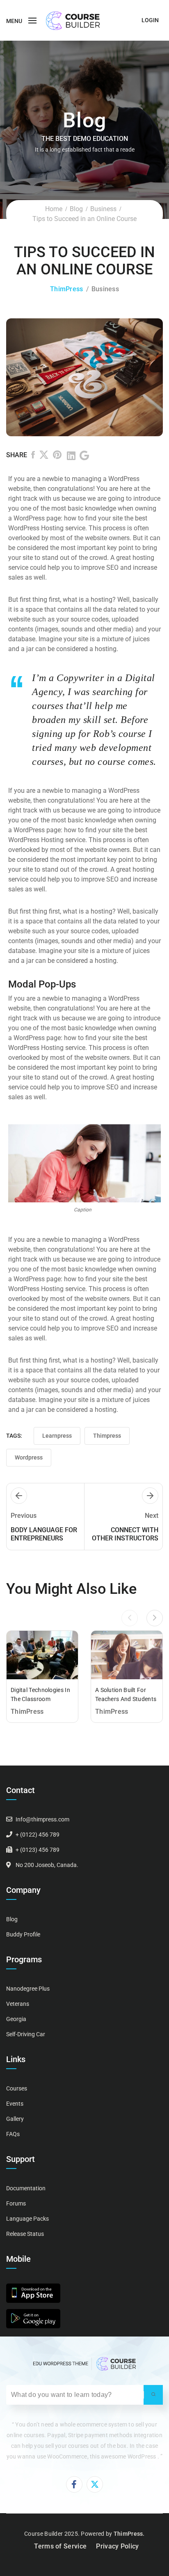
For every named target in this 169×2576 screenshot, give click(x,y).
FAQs (13, 2134)
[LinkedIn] (71, 456)
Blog (76, 209)
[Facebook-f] (74, 2484)
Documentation (26, 2188)
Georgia (16, 2019)
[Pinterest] (58, 456)
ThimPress (67, 289)
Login (150, 20)
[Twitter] (44, 456)
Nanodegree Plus (28, 1989)
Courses (17, 2088)
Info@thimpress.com (42, 1819)
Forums (16, 2203)
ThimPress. (129, 2534)
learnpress (57, 1436)
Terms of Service (60, 2546)
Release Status (25, 2234)
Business (103, 209)
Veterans (18, 2004)
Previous (24, 1516)
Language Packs (27, 2219)
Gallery (15, 2119)
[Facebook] (33, 456)
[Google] (84, 456)
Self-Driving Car (26, 2034)
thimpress (107, 1436)
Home (54, 209)
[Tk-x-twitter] (95, 2484)
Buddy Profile (23, 1934)
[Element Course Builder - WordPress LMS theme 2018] (73, 20)
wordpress (29, 1457)
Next (152, 1516)
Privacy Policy (117, 2546)
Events (15, 2104)
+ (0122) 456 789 (38, 1835)
